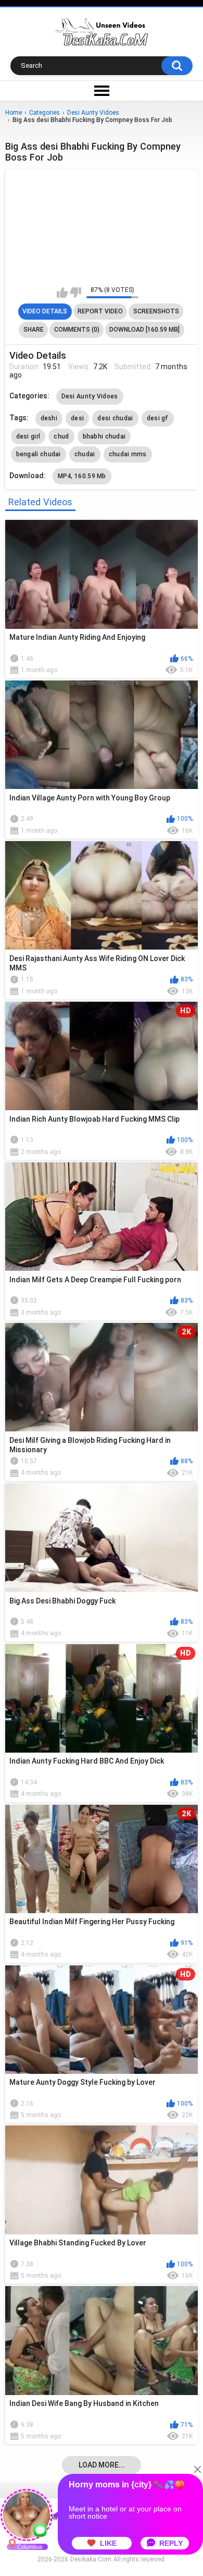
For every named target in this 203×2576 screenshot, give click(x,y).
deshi (49, 418)
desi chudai (115, 418)
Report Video (100, 311)
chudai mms (128, 454)
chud (61, 436)
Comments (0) (77, 330)
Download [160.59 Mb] (144, 330)
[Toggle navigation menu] (102, 91)
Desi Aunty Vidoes (93, 113)
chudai (85, 454)
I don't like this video (76, 293)
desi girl (28, 436)
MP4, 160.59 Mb (82, 476)
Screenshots (156, 311)
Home (14, 113)
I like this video (62, 293)
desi (77, 418)
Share (34, 330)
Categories (45, 113)
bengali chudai (39, 454)
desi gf (158, 418)
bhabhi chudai (104, 436)
